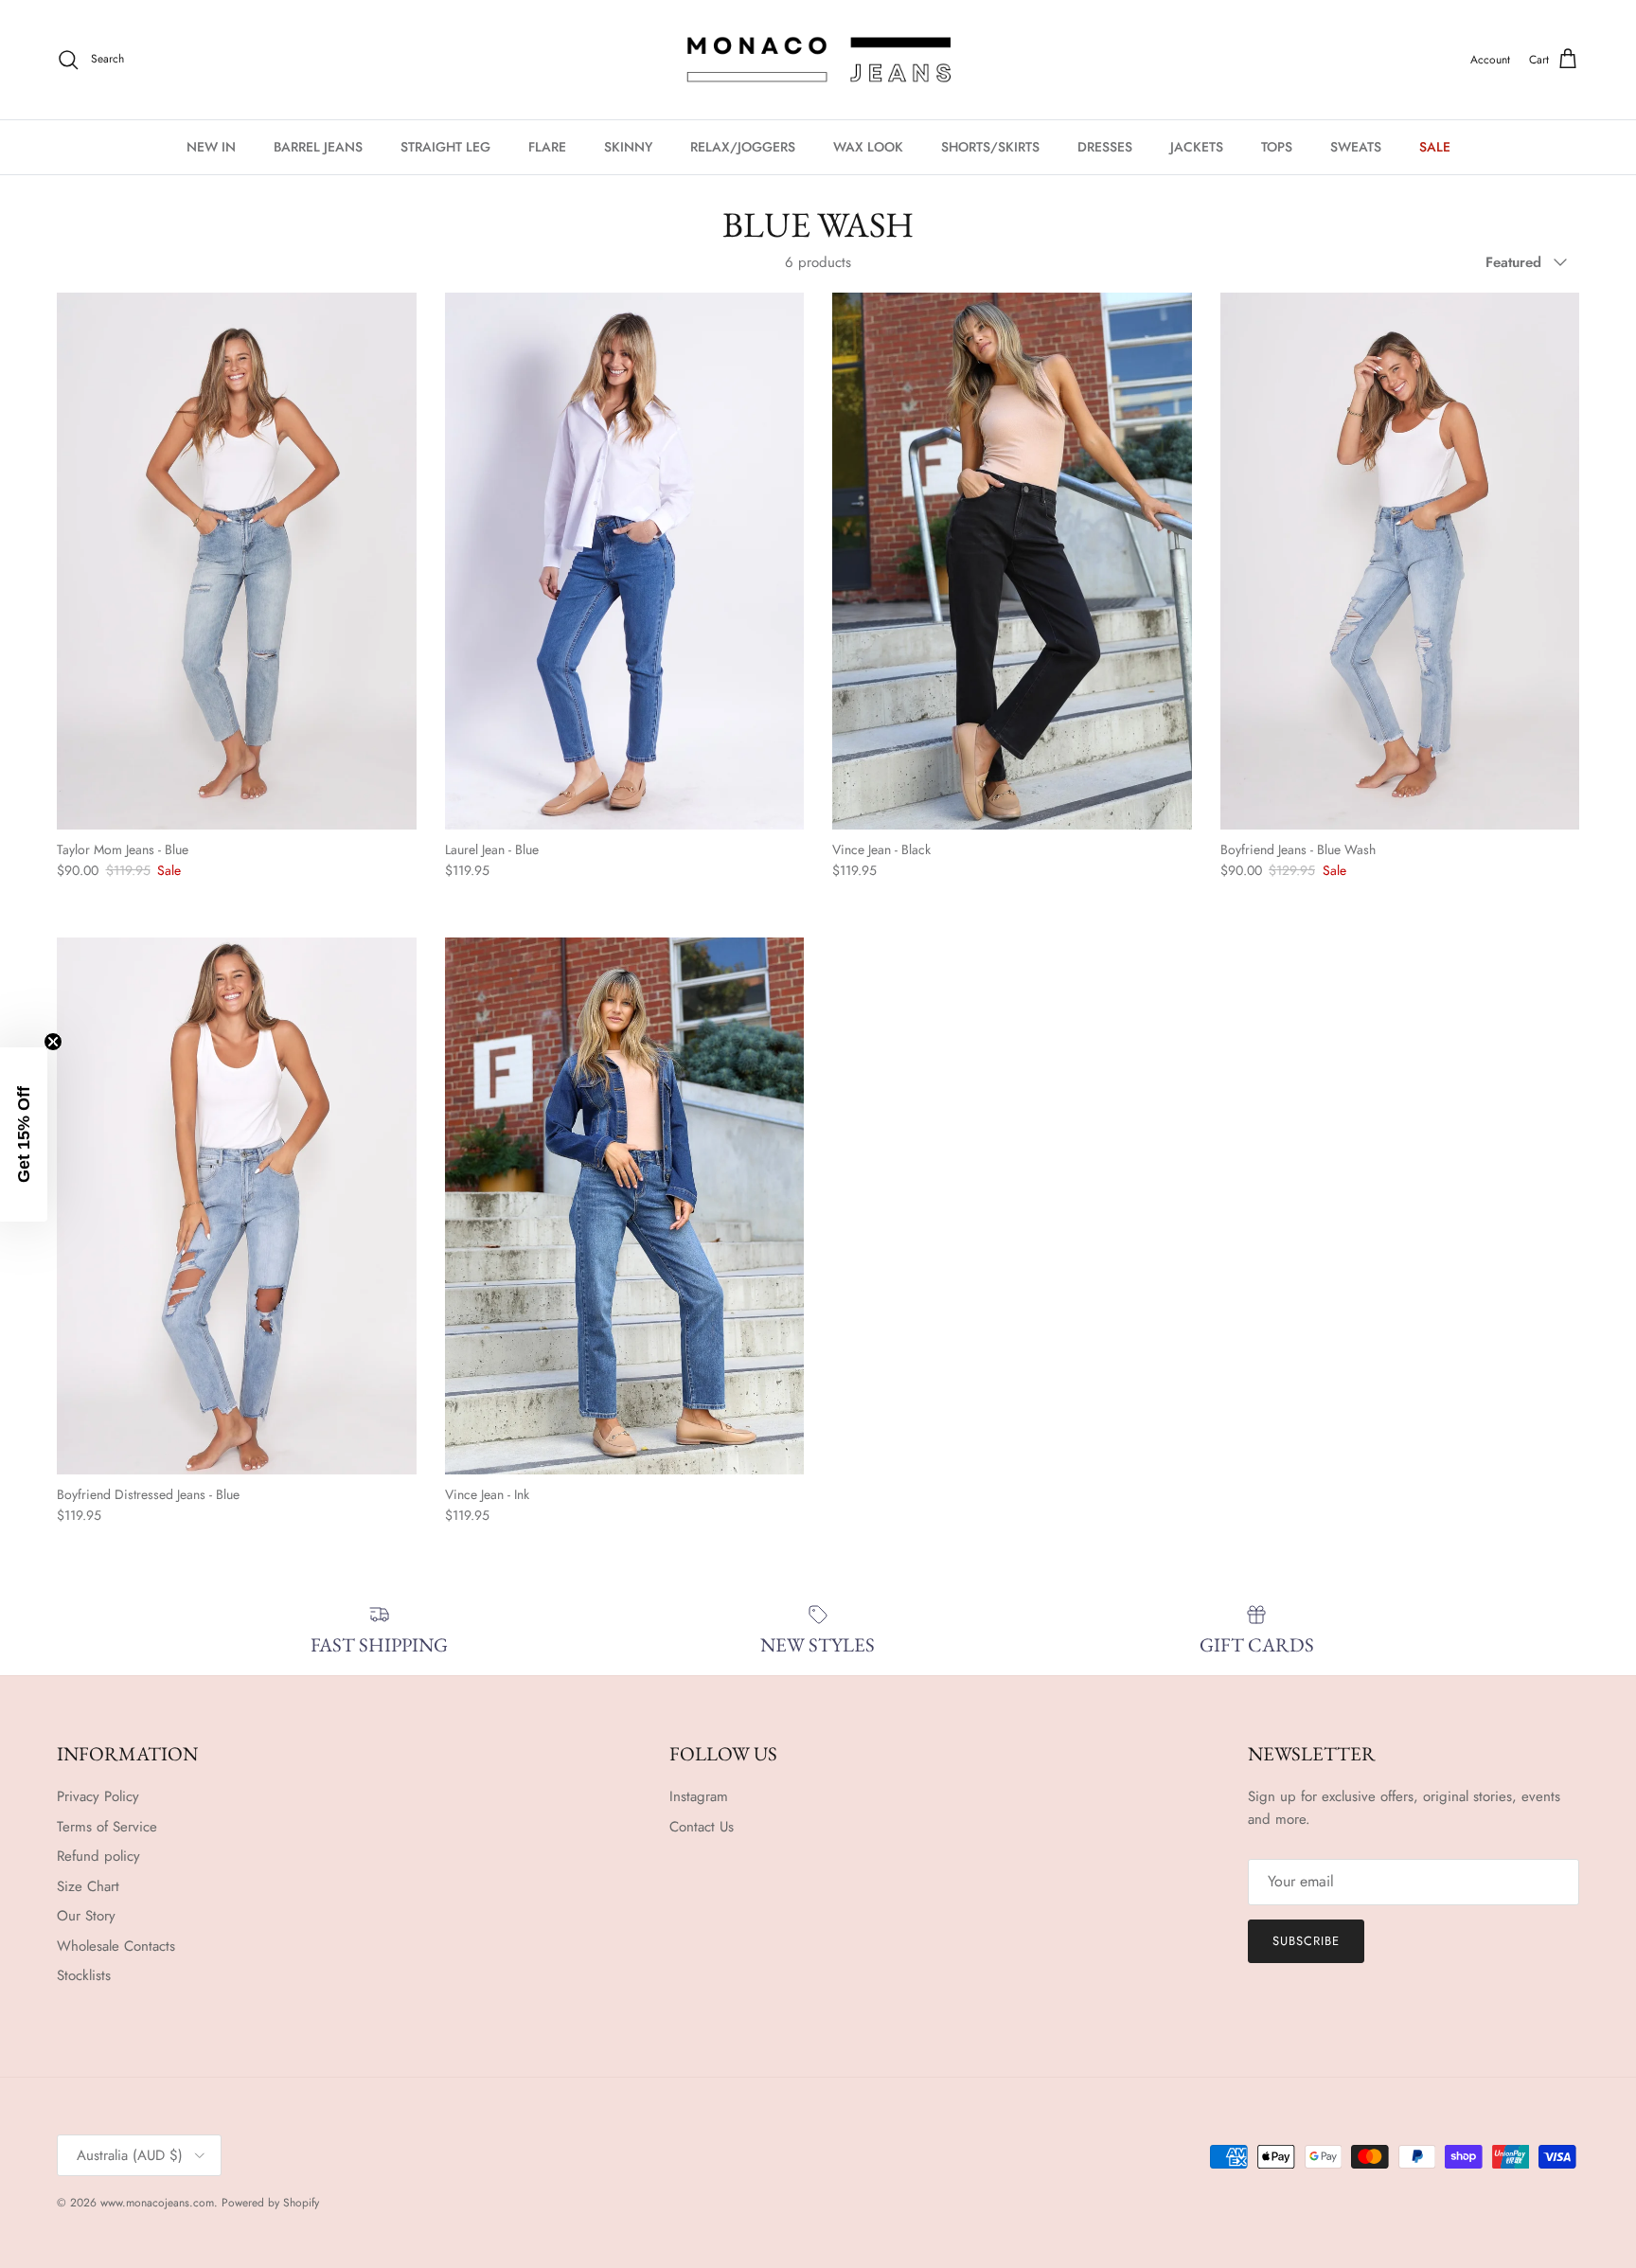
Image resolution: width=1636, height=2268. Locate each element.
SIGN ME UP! (818, 1182)
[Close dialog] (1010, 864)
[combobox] (660, 1106)
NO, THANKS (818, 1378)
